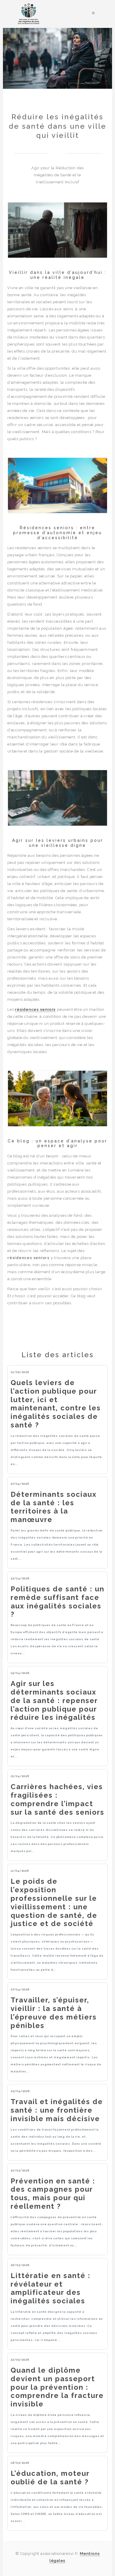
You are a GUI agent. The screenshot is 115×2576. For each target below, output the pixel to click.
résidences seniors (35, 1009)
